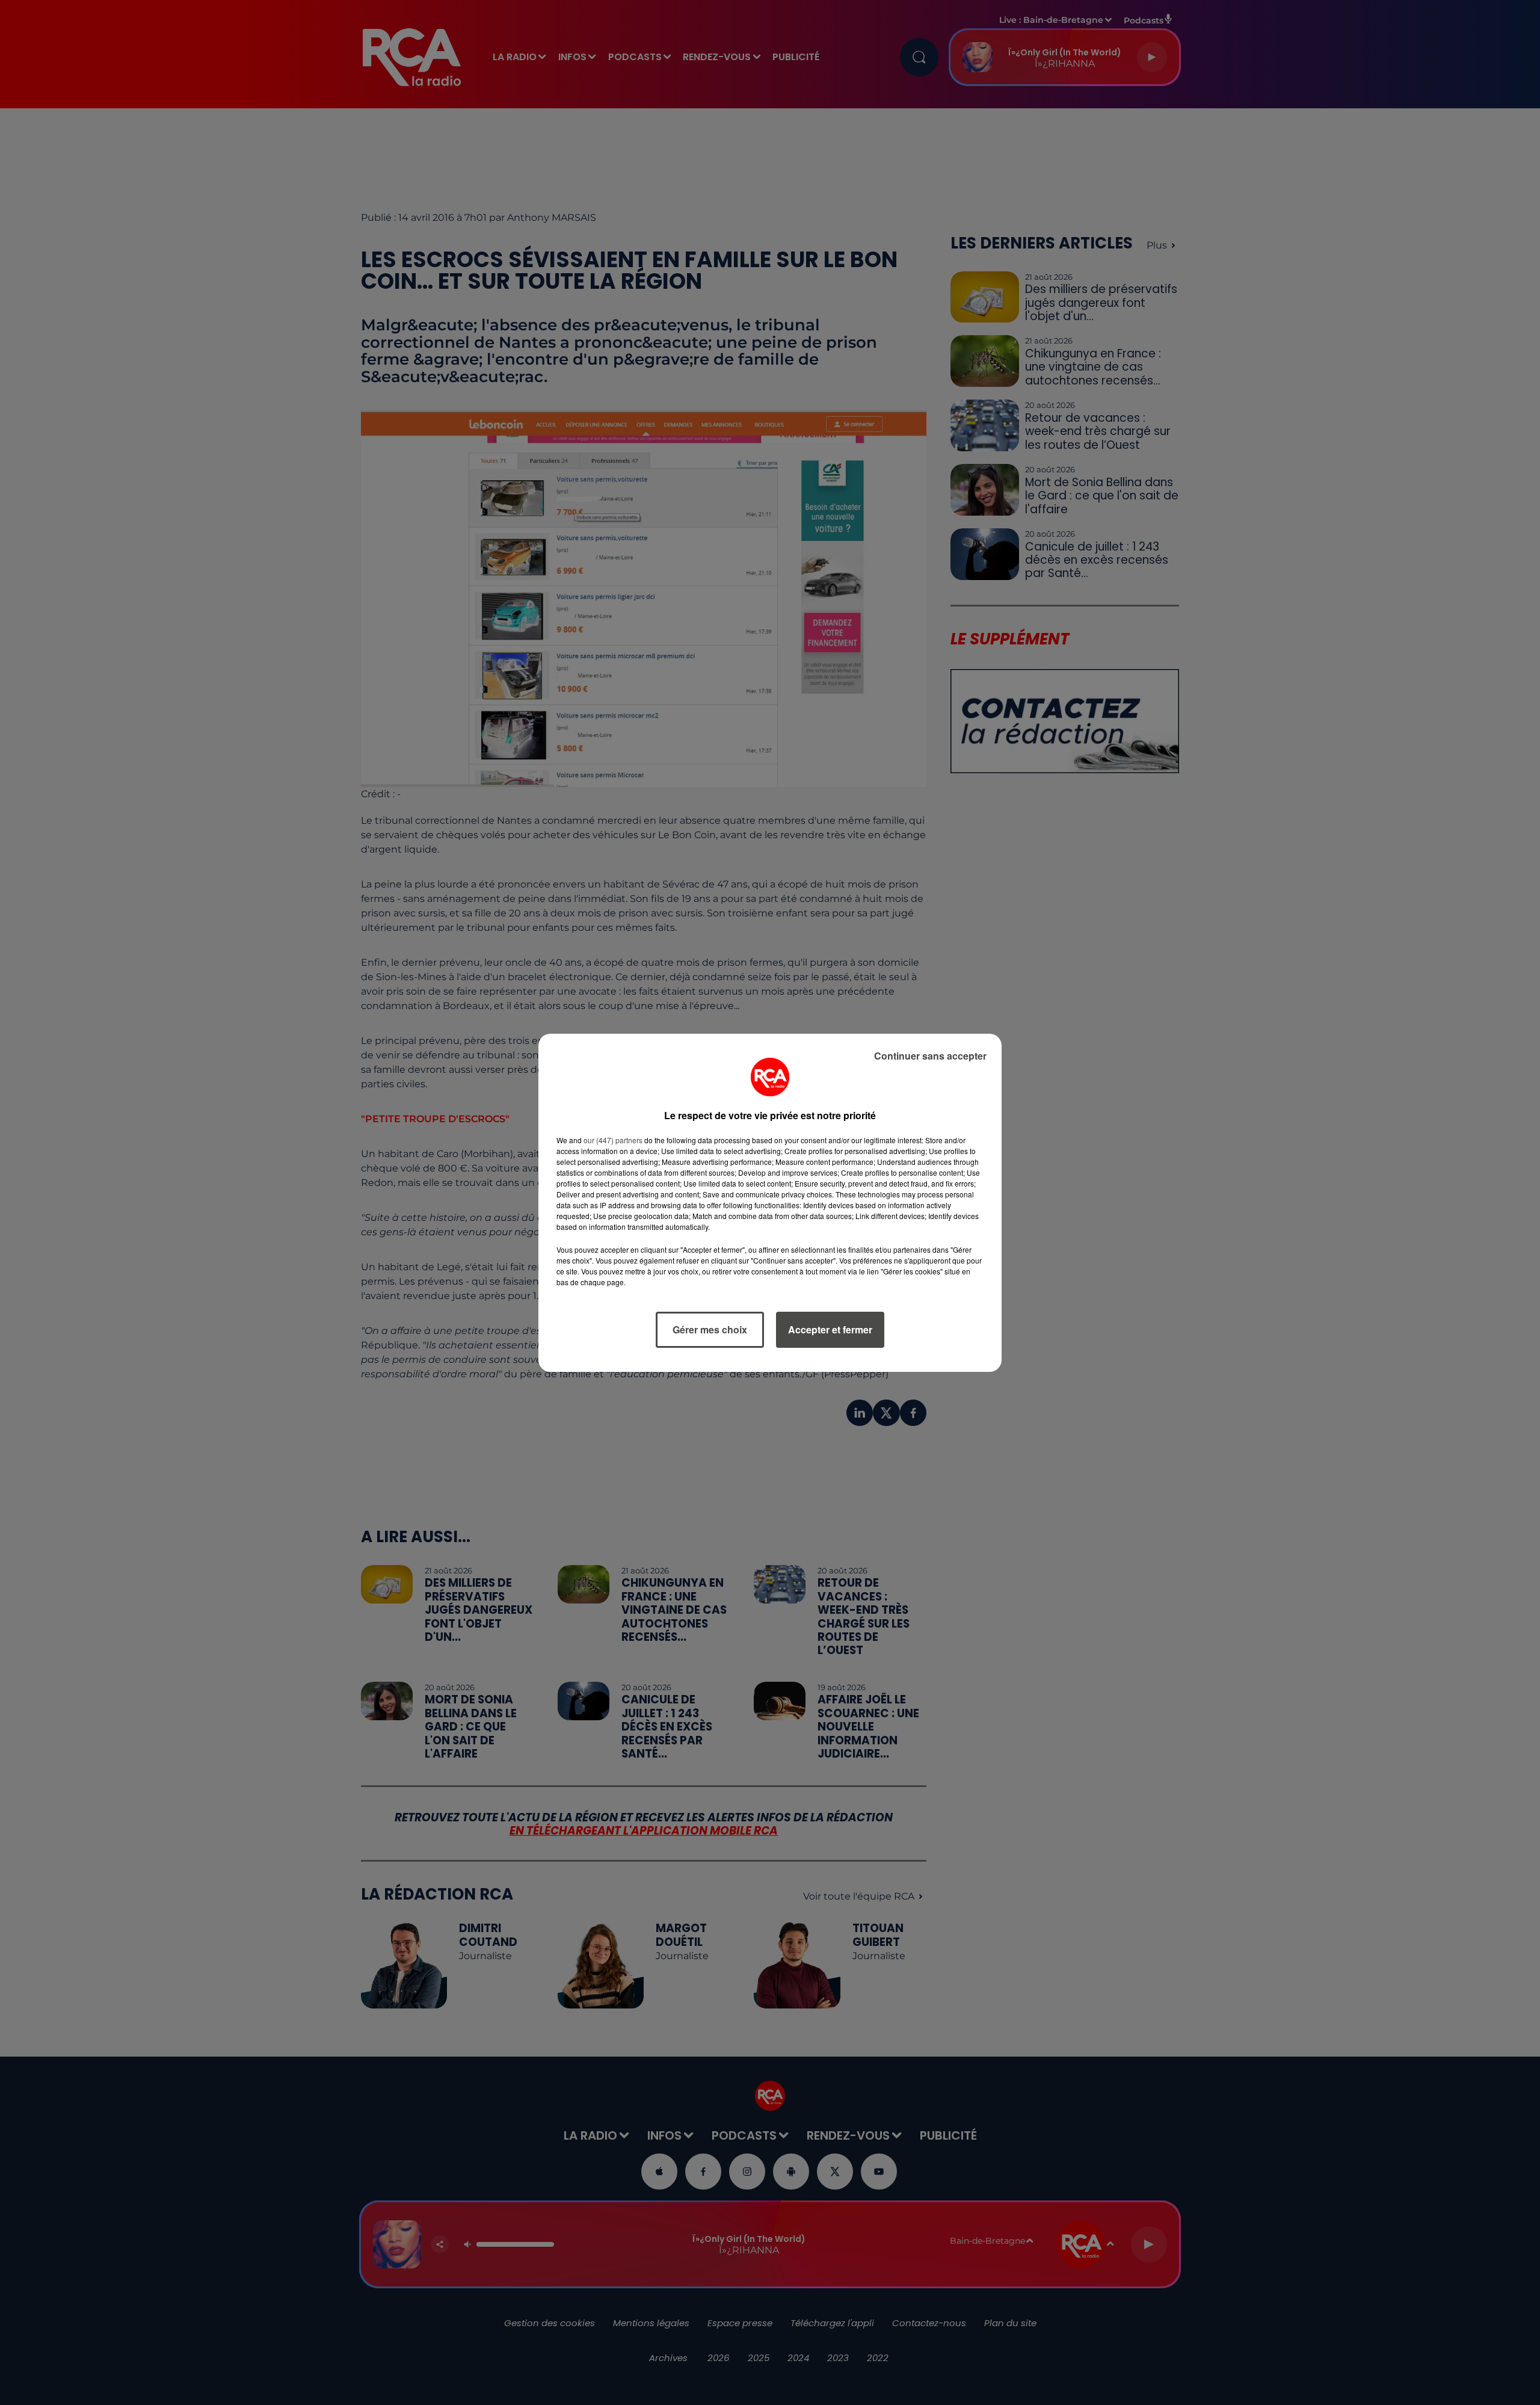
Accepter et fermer (830, 1329)
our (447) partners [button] (613, 1140)
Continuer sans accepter (930, 1056)
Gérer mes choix (710, 1329)
